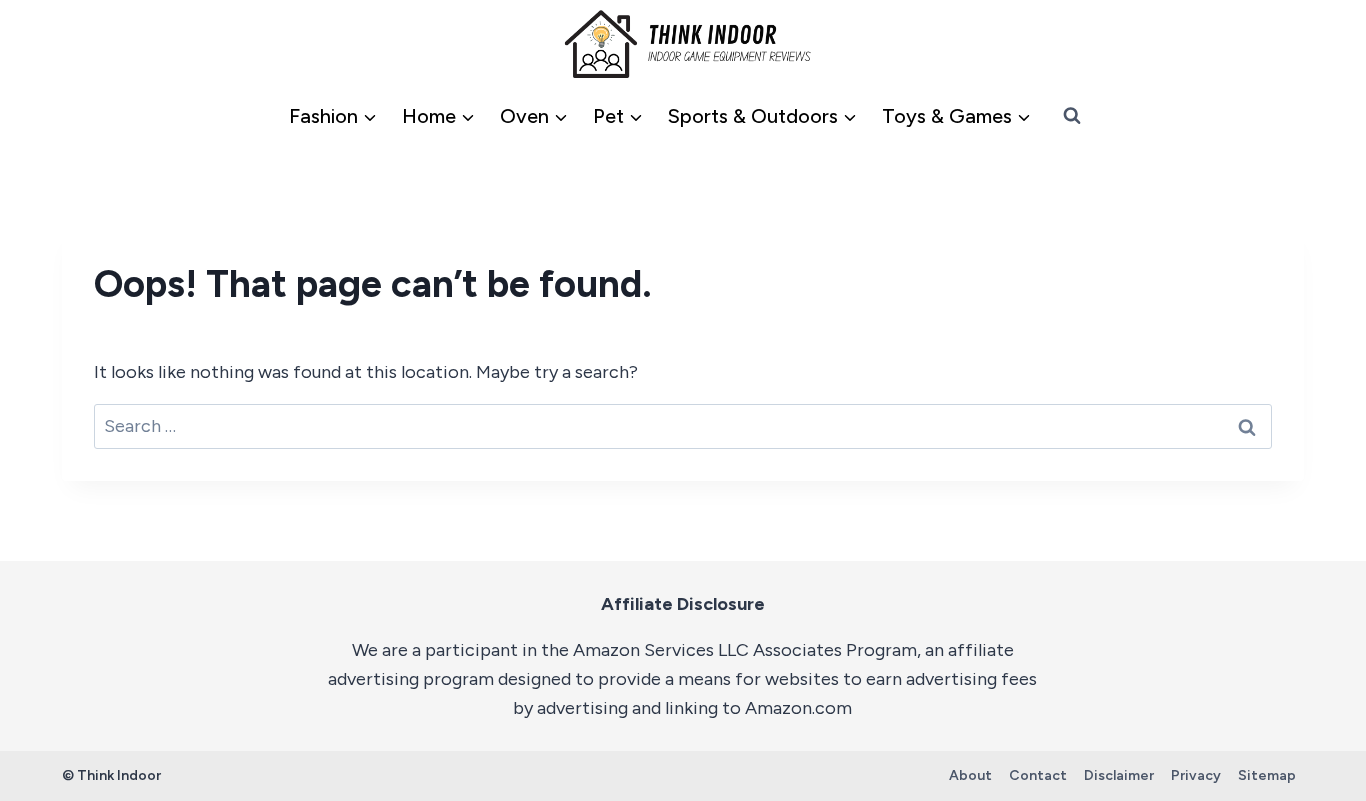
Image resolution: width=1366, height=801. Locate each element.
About (970, 775)
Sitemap (1267, 775)
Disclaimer (1119, 775)
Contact (1038, 775)
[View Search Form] (1072, 116)
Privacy (1196, 775)
